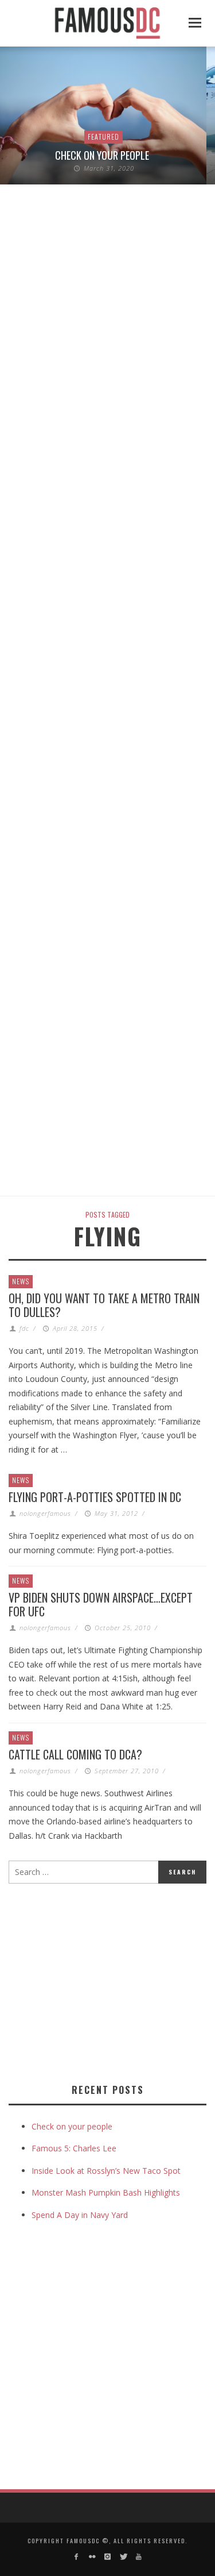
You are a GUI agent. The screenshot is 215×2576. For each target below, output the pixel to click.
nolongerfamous (45, 1513)
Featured (103, 136)
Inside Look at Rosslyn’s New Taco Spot (106, 2171)
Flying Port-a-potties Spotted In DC (95, 1497)
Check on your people (103, 155)
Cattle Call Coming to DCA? (75, 1754)
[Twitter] (123, 2557)
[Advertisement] (105, 1981)
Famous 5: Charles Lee (74, 2148)
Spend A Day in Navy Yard (80, 2215)
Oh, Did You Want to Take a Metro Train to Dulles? (104, 1305)
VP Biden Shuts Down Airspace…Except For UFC (101, 1604)
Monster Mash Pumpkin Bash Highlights (106, 2192)
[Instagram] (107, 2557)
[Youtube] (139, 2557)
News (21, 1281)
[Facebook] (76, 2557)
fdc (24, 1328)
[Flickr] (91, 2557)
